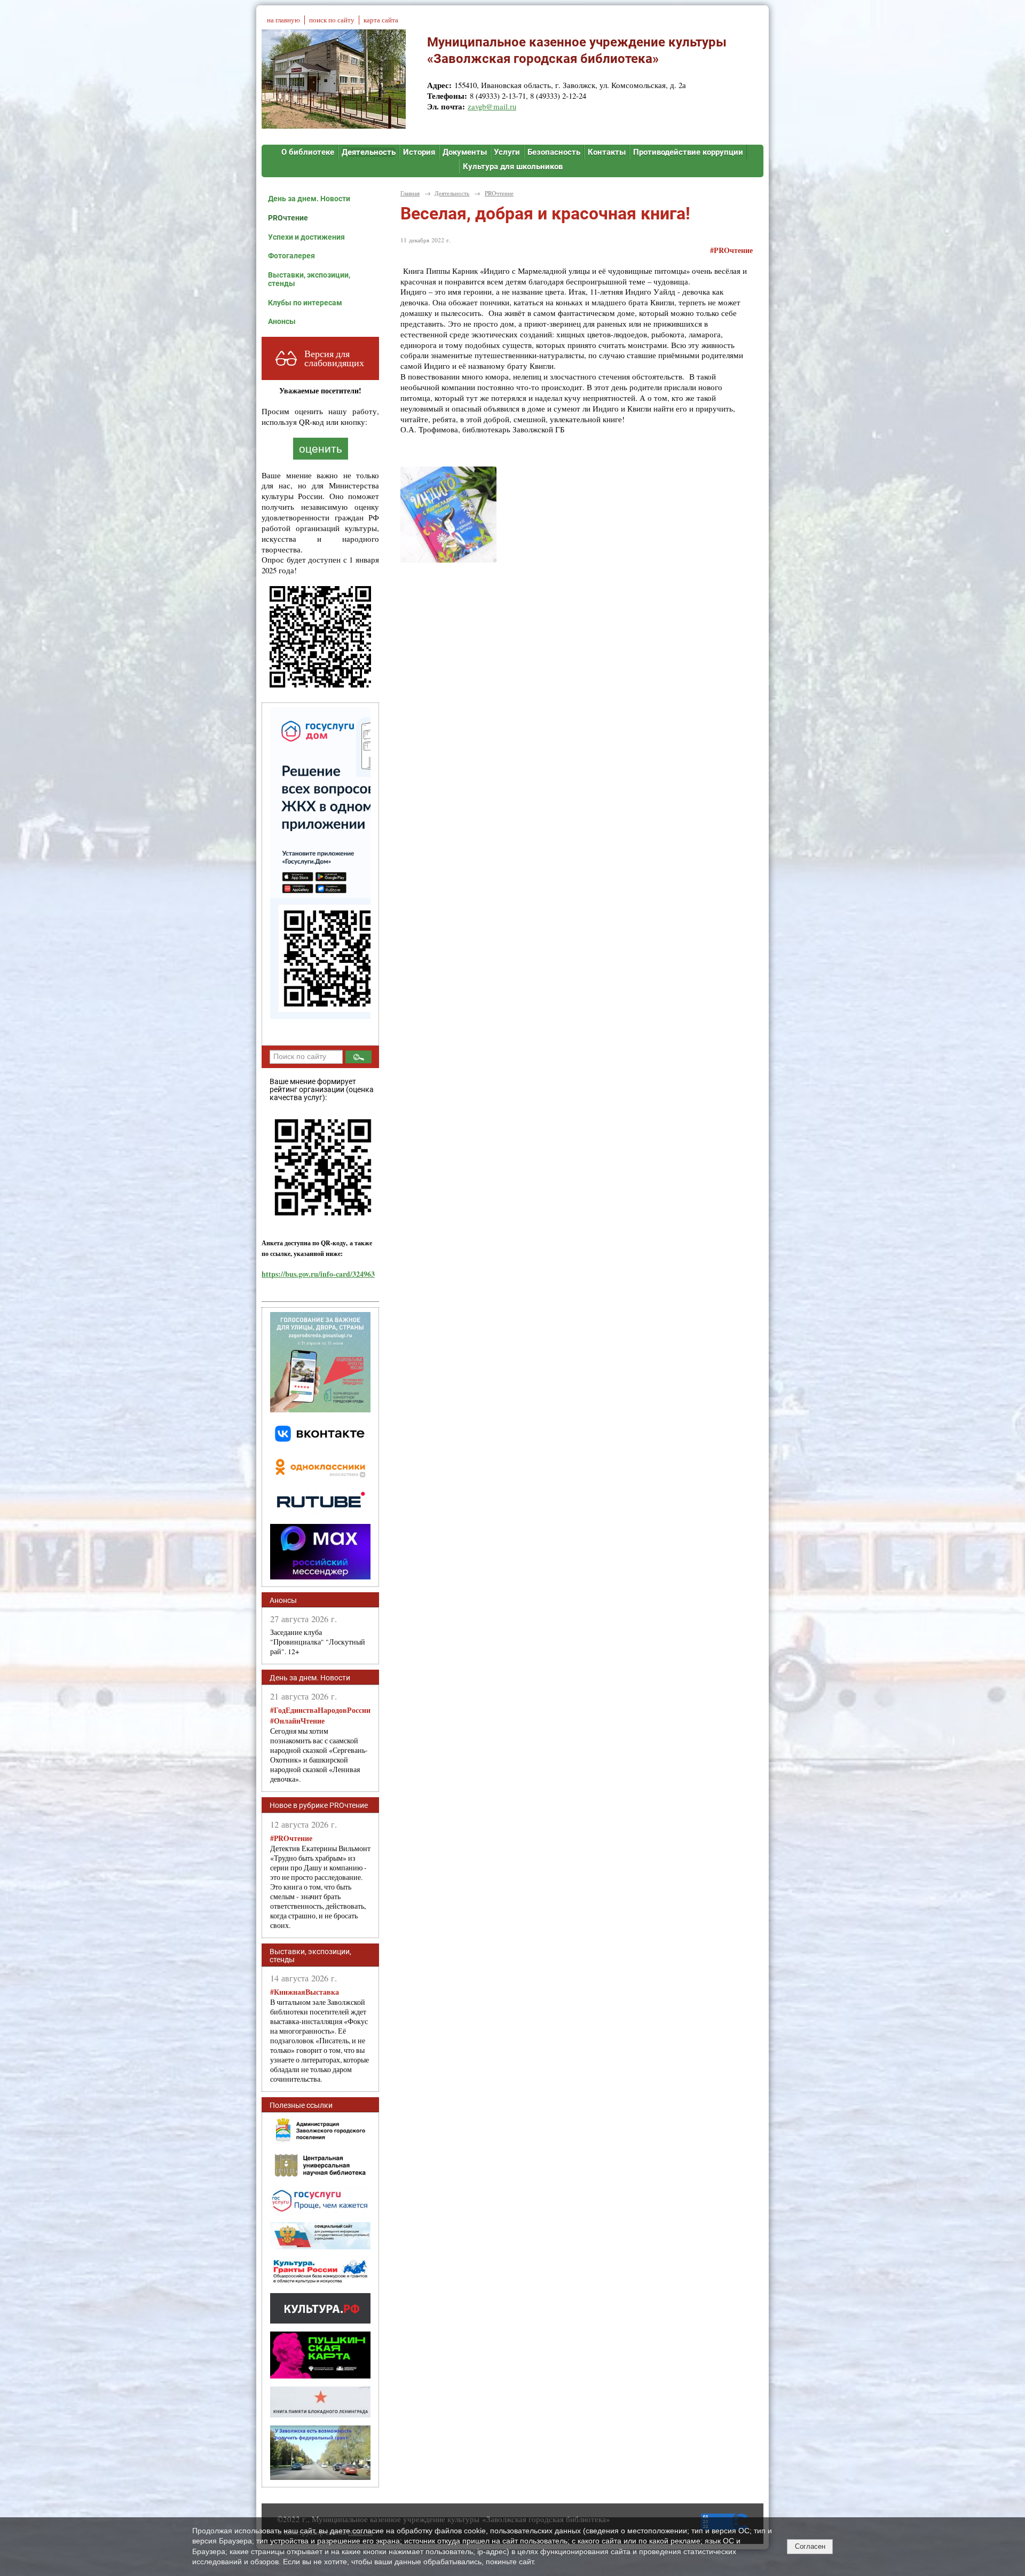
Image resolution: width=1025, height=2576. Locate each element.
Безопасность (554, 152)
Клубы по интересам (305, 303)
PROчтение (288, 218)
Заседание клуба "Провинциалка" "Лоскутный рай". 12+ (318, 1642)
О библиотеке (308, 152)
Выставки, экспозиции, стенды (309, 279)
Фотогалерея (291, 256)
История (419, 152)
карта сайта (381, 20)
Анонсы (282, 321)
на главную (283, 20)
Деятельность (369, 152)
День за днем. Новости (309, 199)
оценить (321, 449)
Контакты (607, 152)
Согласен (810, 2546)
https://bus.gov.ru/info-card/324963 (318, 1274)
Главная (410, 193)
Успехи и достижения (306, 237)
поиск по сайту (332, 20)
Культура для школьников (513, 167)
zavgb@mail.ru (492, 106)
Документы (465, 152)
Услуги (507, 152)
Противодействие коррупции (688, 152)
